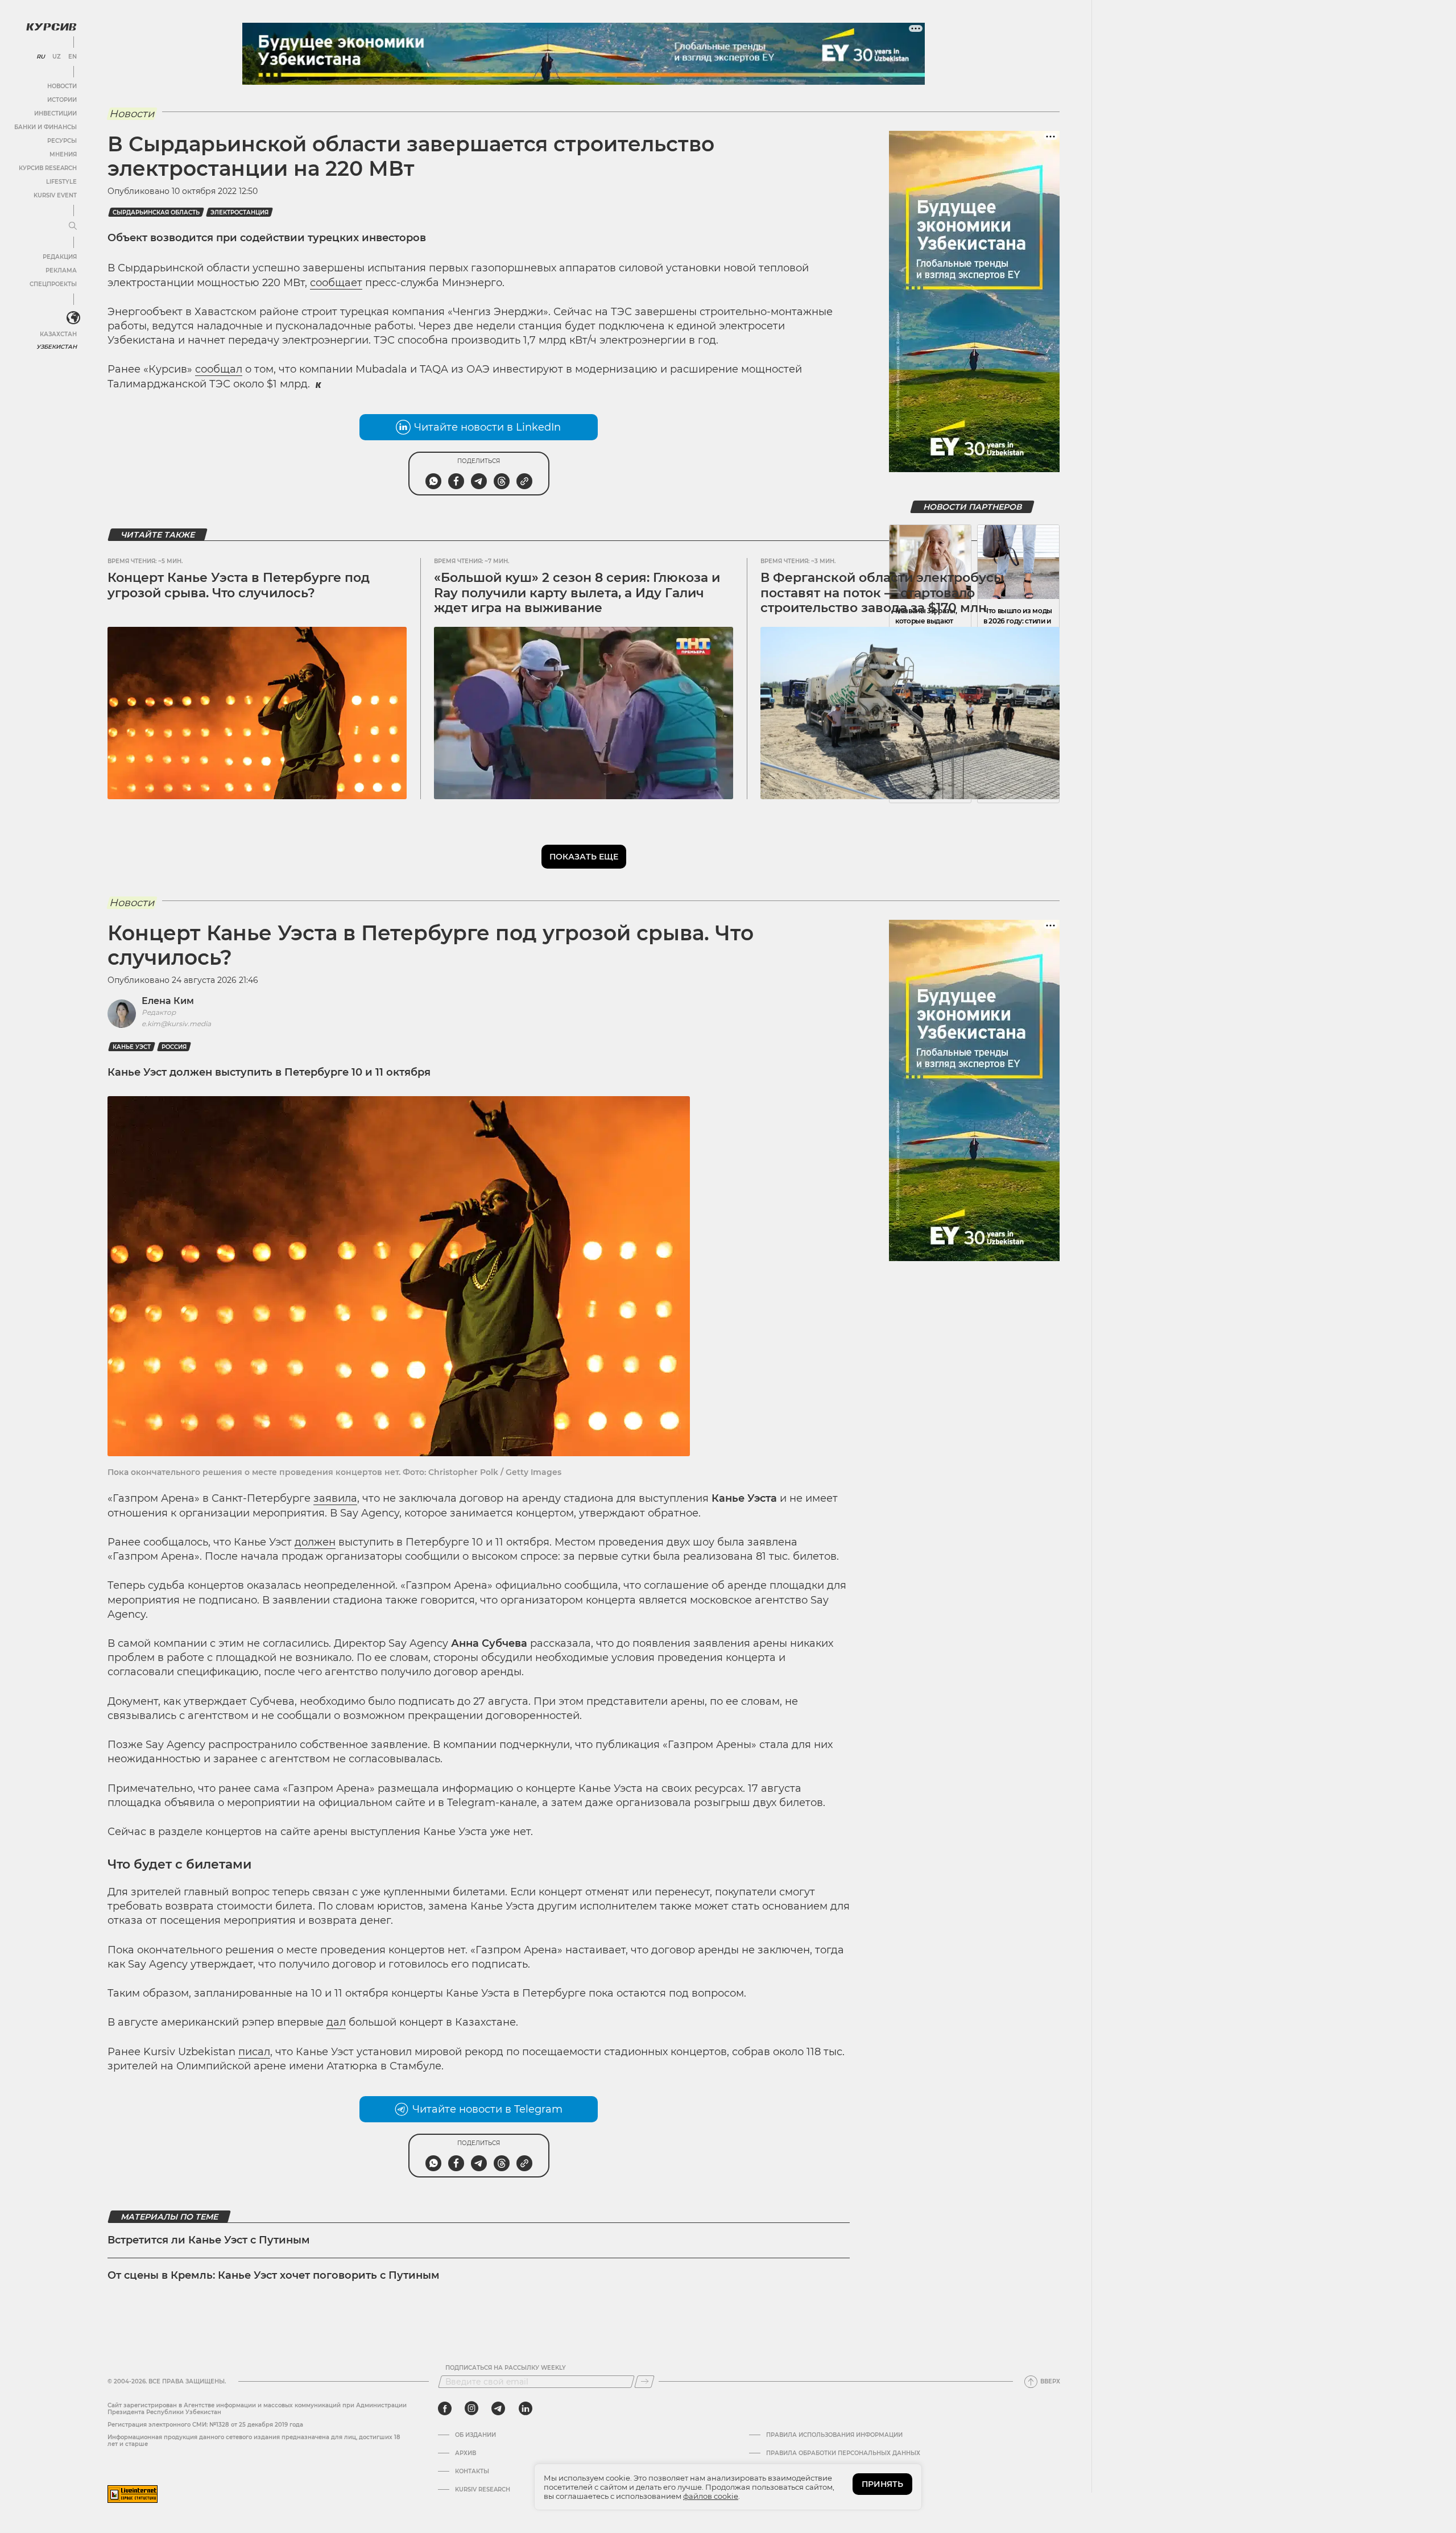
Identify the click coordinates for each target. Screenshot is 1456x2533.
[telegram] (498, 2408)
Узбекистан (57, 347)
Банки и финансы (45, 127)
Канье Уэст (132, 1047)
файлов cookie (711, 2496)
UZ (57, 57)
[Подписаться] (644, 2382)
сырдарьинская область (156, 212)
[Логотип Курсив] (51, 27)
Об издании (475, 2435)
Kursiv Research (483, 2490)
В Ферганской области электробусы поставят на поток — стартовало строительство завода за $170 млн (882, 593)
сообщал (219, 369)
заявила (335, 1498)
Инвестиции (55, 113)
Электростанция (239, 212)
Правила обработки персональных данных (843, 2453)
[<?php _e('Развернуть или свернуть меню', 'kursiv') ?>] (73, 318)
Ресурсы (62, 141)
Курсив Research (48, 168)
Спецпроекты (53, 284)
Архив (466, 2453)
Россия (174, 1047)
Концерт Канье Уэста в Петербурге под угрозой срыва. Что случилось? (239, 585)
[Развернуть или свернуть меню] (73, 226)
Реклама (61, 270)
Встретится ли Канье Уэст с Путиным (209, 2240)
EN (73, 57)
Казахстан (58, 334)
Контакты (472, 2472)
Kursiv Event (55, 195)
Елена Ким (168, 1001)
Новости (62, 86)
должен (315, 1542)
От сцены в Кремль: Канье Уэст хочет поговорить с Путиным (274, 2275)
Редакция (60, 257)
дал (336, 2022)
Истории (62, 100)
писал (254, 2052)
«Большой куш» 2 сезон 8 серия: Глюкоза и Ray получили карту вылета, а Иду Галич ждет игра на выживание (577, 593)
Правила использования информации (834, 2435)
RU (41, 57)
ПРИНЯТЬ (882, 2484)
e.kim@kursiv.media (176, 1024)
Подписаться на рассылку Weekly (506, 2368)
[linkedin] (525, 2408)
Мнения (63, 154)
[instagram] (471, 2408)
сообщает (336, 283)
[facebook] (445, 2408)
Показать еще (584, 857)
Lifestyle (61, 182)
